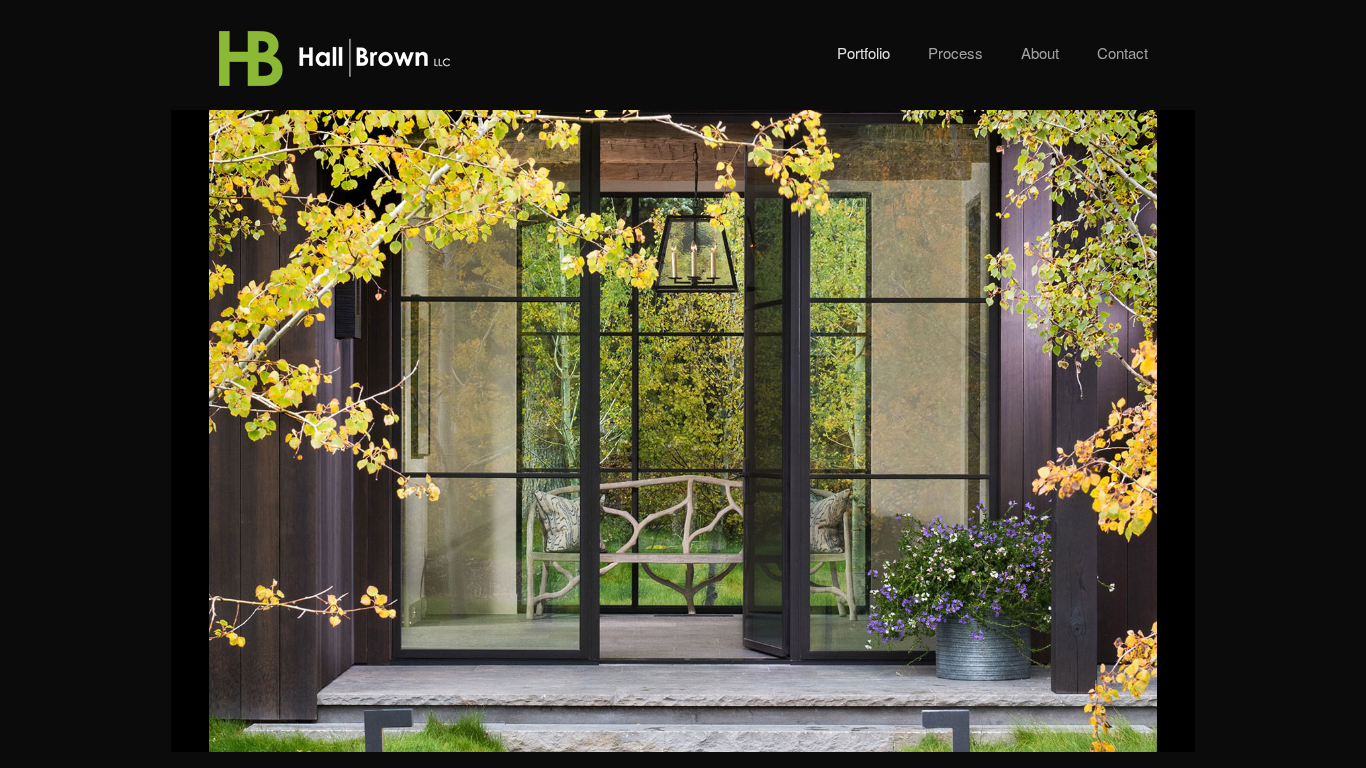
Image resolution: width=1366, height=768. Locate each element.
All (1058, 724)
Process (955, 52)
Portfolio (863, 52)
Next (1113, 724)
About (1040, 52)
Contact (1122, 52)
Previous (1026, 724)
